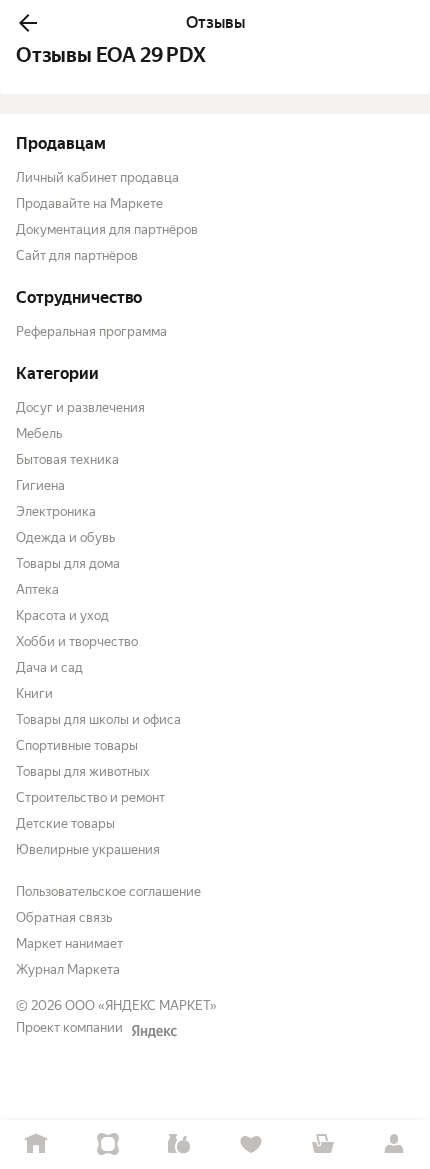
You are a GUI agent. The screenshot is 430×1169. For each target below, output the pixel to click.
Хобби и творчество (77, 641)
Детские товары (65, 823)
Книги (34, 693)
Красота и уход (62, 615)
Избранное (251, 1144)
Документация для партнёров (107, 229)
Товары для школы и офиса (98, 719)
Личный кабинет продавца (97, 177)
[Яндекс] (154, 1031)
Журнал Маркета (68, 969)
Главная (36, 1144)
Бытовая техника (67, 459)
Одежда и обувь (65, 537)
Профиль (394, 1144)
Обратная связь (64, 917)
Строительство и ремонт (90, 797)
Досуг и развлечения (80, 407)
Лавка (179, 1144)
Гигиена (40, 485)
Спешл (108, 1144)
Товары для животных (83, 771)
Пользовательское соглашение (108, 891)
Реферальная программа (91, 331)
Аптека (37, 589)
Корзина (323, 1144)
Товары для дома (68, 563)
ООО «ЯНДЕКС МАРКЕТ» (141, 1005)
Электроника (56, 511)
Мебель (39, 433)
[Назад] (28, 23)
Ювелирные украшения (88, 849)
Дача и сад (49, 667)
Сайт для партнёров (77, 255)
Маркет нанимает (69, 943)
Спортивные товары (77, 745)
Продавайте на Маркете (89, 203)
